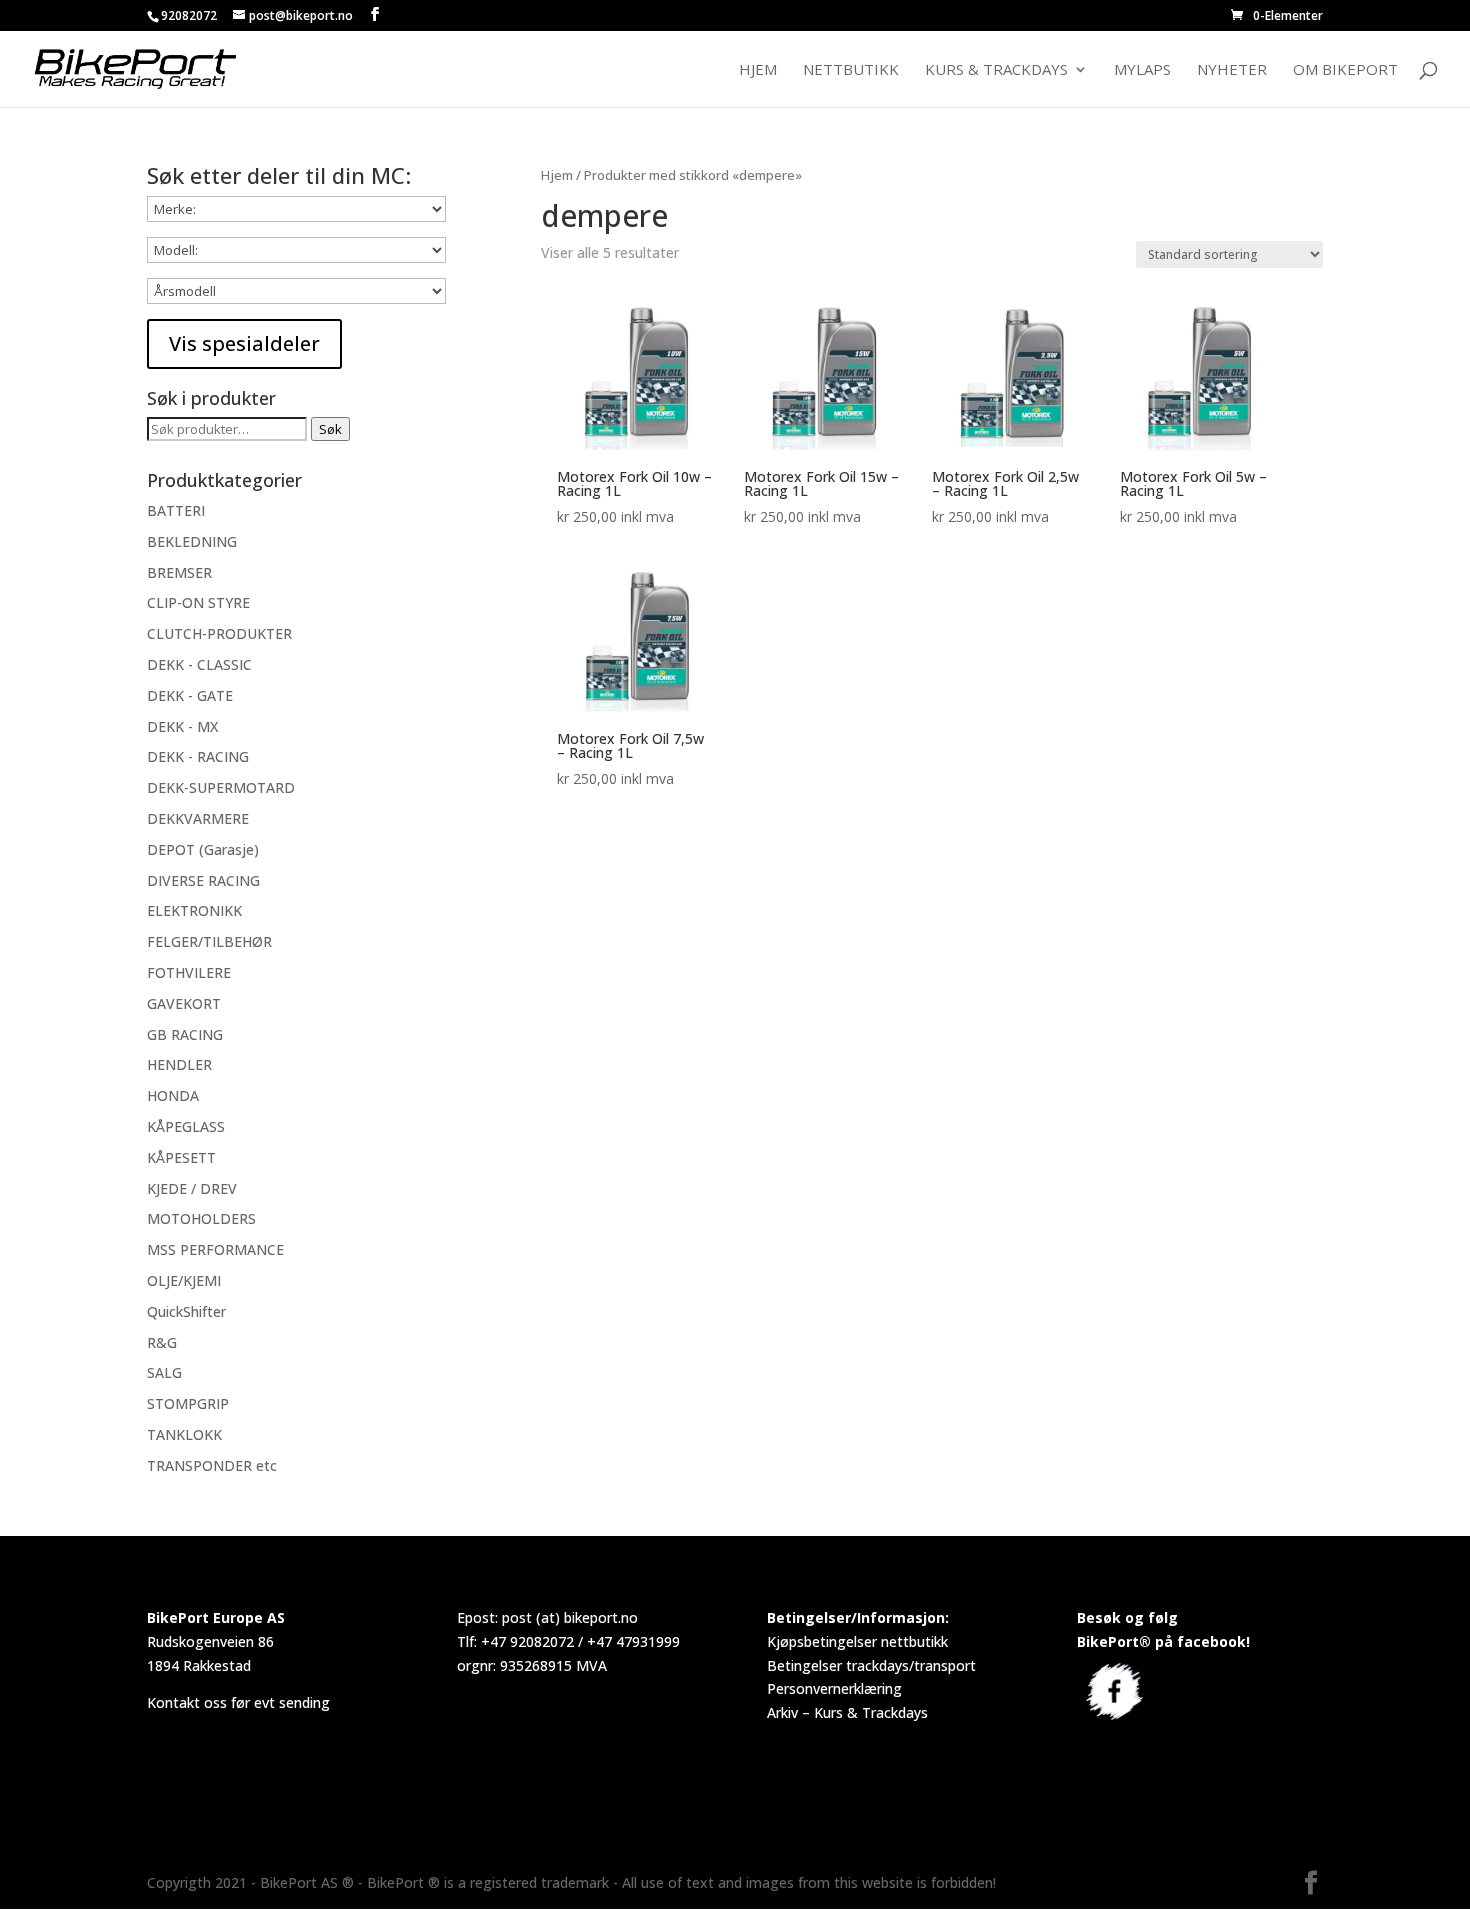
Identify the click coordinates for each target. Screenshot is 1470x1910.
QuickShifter (186, 1311)
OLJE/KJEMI (184, 1280)
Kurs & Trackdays (996, 70)
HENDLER (179, 1064)
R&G (162, 1342)
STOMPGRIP (188, 1403)
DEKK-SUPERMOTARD (221, 787)
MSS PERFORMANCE (215, 1249)
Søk (330, 429)
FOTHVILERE (189, 972)
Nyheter (1232, 70)
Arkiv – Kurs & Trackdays (847, 1712)
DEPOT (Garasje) (203, 849)
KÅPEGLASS (186, 1126)
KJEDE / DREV (192, 1188)
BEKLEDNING (192, 541)
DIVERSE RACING (203, 880)
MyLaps (1142, 70)
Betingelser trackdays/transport (871, 1665)
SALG (164, 1372)
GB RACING (185, 1034)
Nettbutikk (851, 70)
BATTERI (176, 510)
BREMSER (179, 572)
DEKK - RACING (198, 756)
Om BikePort (1345, 70)
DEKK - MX (182, 726)
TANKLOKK (184, 1434)
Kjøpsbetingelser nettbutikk (857, 1641)
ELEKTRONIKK (194, 910)
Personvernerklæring (834, 1688)
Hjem (758, 70)
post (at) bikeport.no (570, 1617)
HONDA (173, 1095)
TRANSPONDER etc (212, 1465)
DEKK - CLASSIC (199, 664)
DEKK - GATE (190, 695)
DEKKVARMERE (198, 818)
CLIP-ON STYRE (198, 602)
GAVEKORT (184, 1003)
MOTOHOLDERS (201, 1218)
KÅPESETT (181, 1157)
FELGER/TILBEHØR (209, 941)
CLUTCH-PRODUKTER (219, 633)
